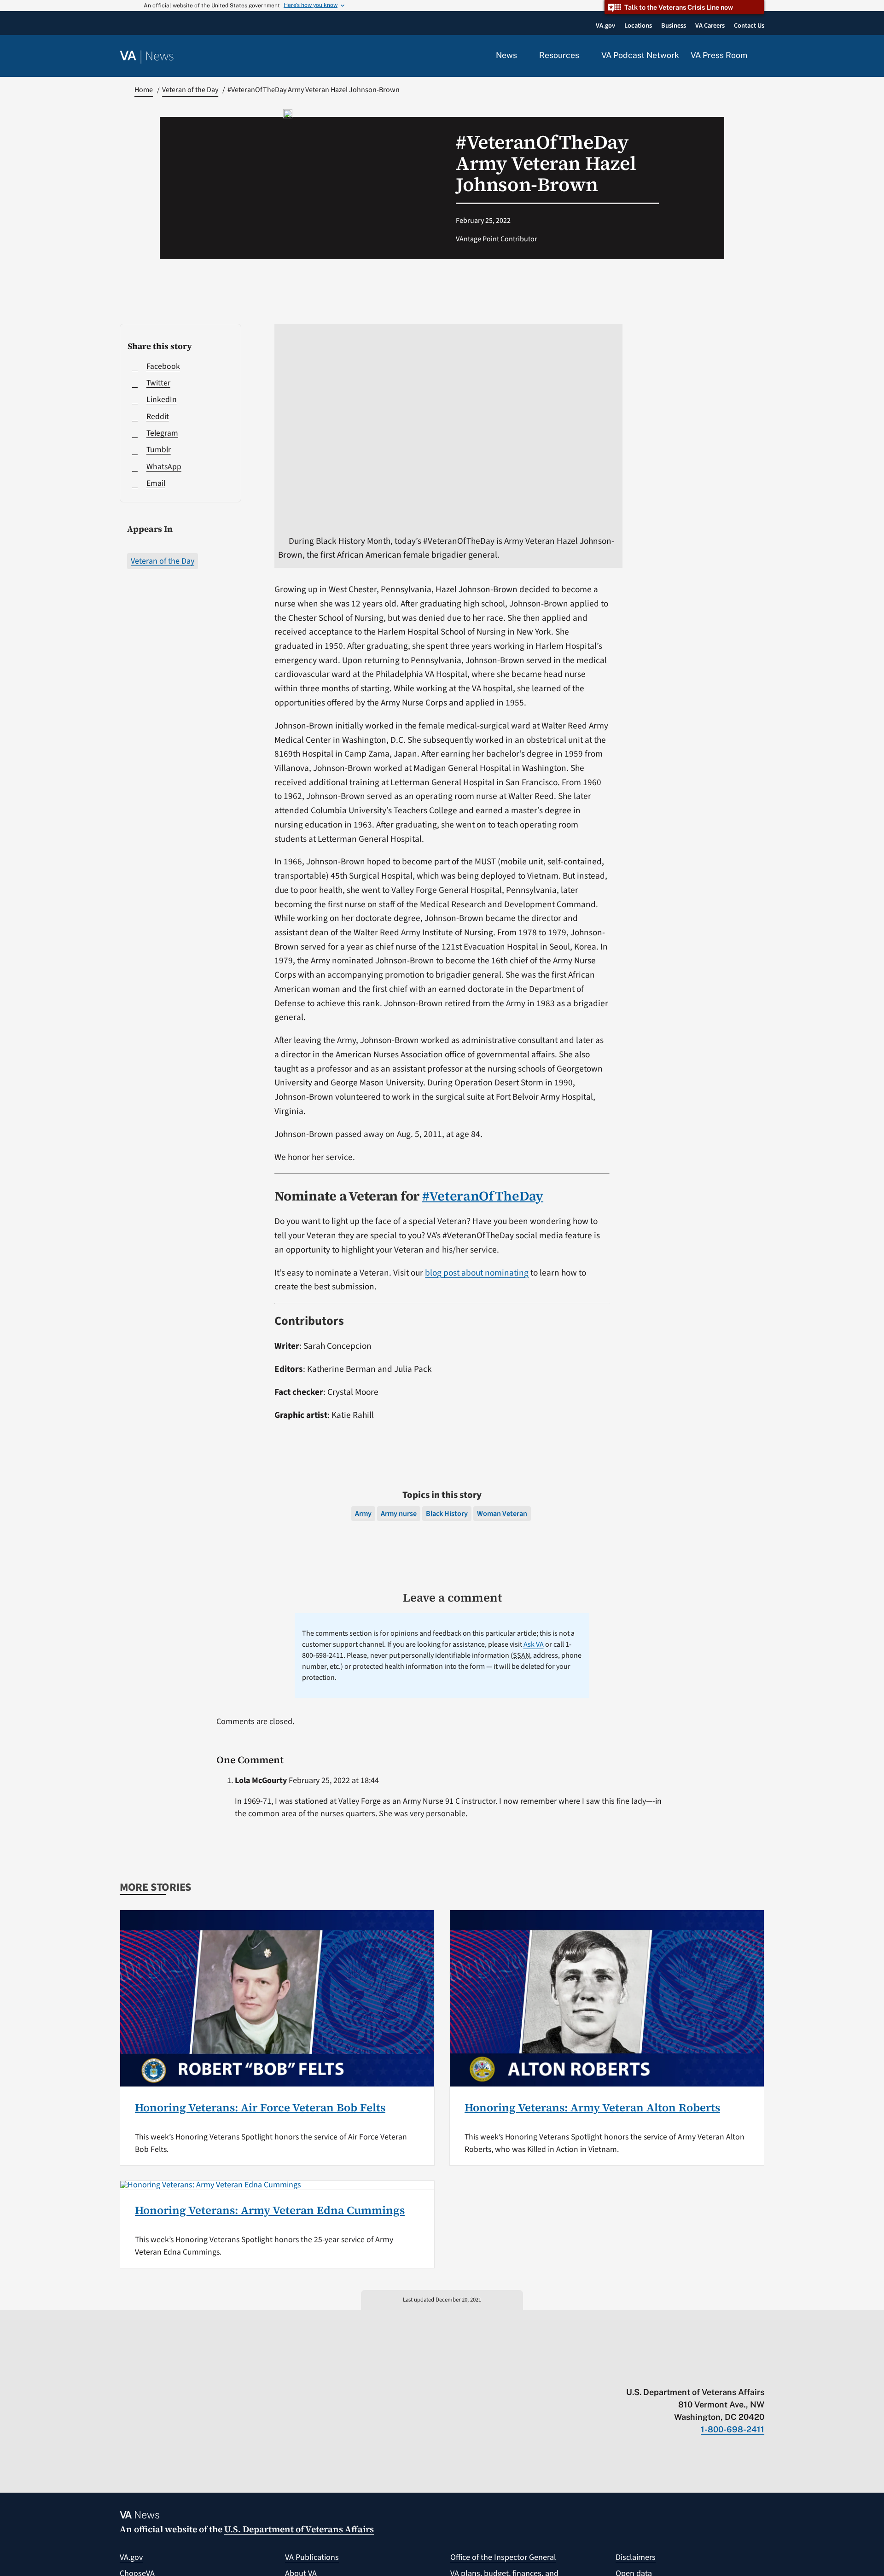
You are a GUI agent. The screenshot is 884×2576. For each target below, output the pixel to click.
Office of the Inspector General (503, 2557)
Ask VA (534, 1644)
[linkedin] (742, 2373)
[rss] (688, 2373)
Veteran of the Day (163, 561)
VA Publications (312, 2557)
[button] (762, 56)
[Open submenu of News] (522, 56)
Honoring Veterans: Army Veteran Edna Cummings (270, 2210)
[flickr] (760, 2373)
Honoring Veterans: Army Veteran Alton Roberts (592, 2107)
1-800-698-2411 (733, 2429)
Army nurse (399, 1514)
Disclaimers (636, 2557)
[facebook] (706, 2373)
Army (363, 1514)
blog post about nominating (477, 1273)
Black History (447, 1514)
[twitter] (670, 2373)
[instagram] (724, 2373)
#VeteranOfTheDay (483, 1196)
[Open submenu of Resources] (584, 56)
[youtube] (652, 2373)
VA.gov (131, 2557)
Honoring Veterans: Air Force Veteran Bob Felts (260, 2107)
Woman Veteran (502, 1514)
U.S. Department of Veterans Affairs (299, 2529)
